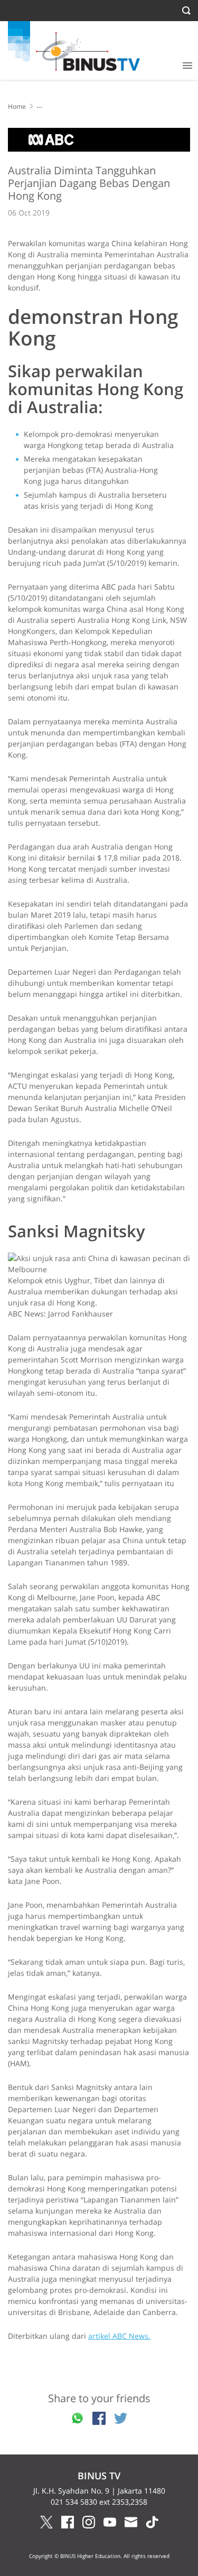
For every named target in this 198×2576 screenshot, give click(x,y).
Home (17, 106)
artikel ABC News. (119, 2336)
